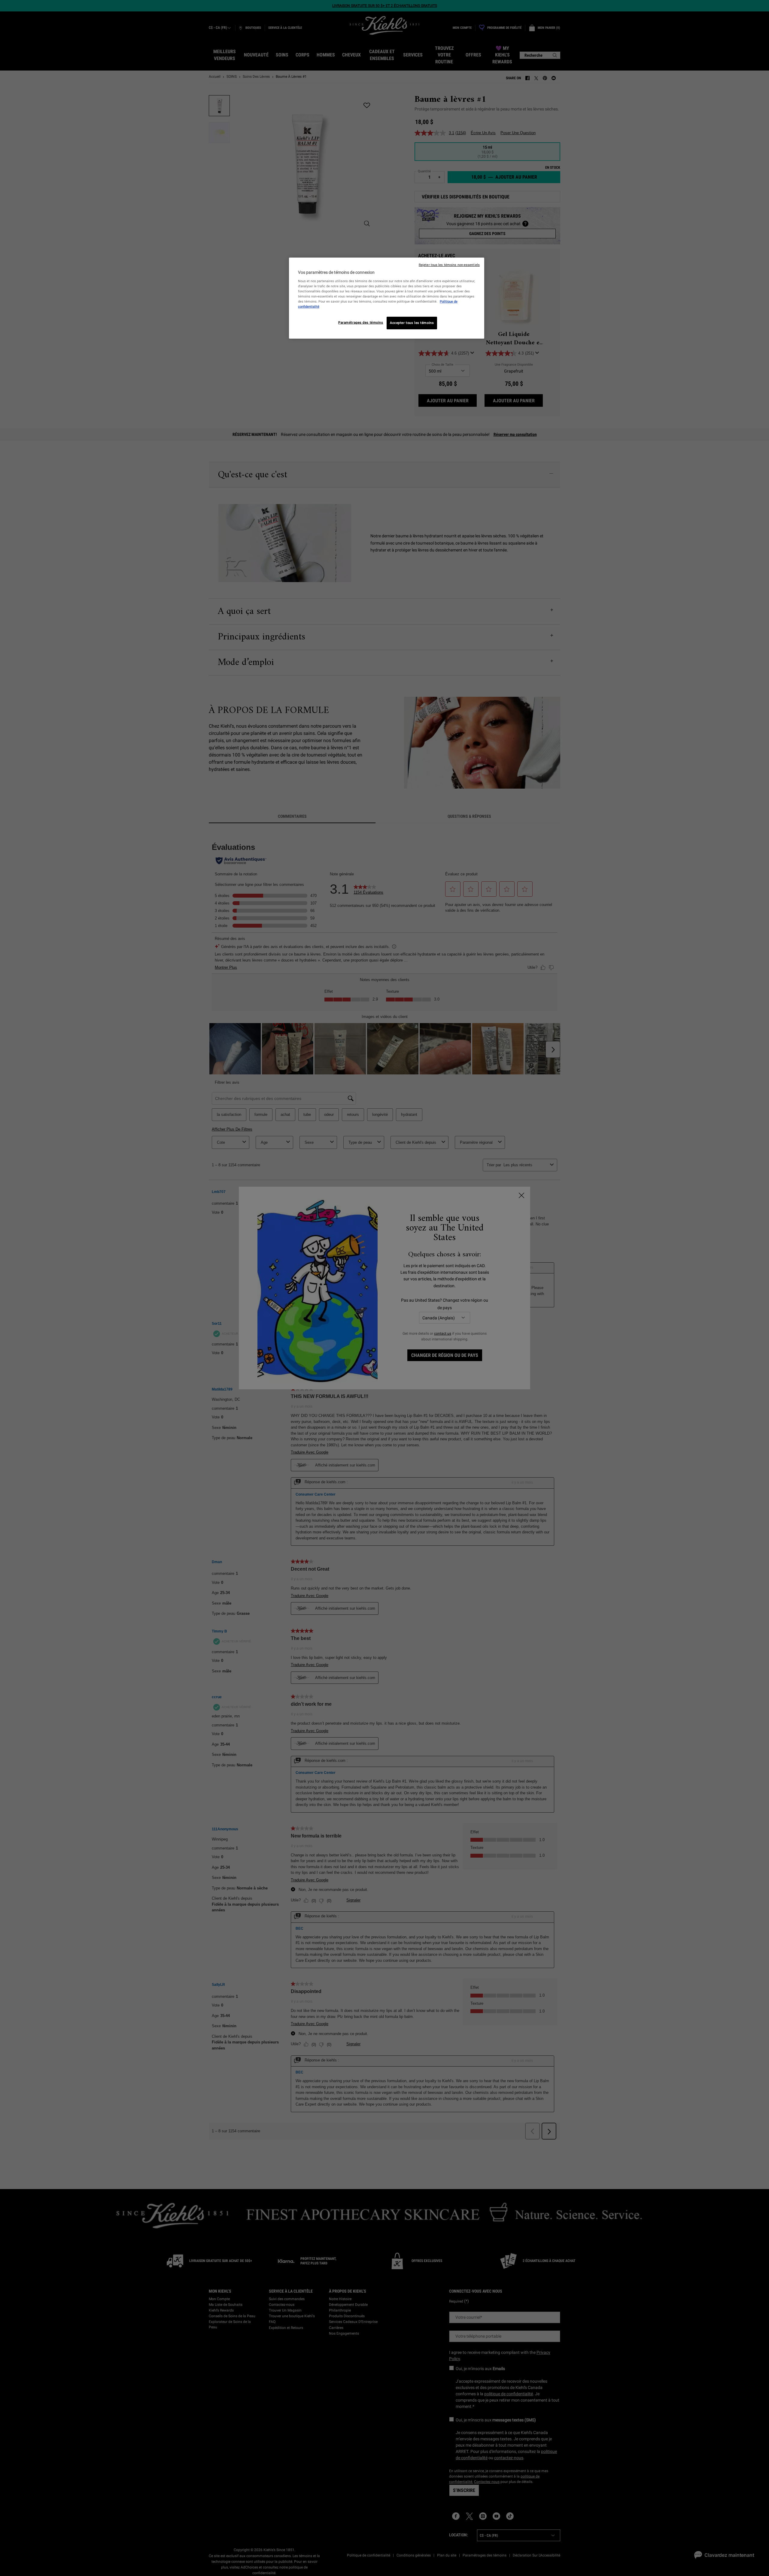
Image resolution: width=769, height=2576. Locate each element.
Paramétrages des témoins (361, 322)
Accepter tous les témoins (412, 323)
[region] (387, 298)
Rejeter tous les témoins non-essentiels (449, 265)
